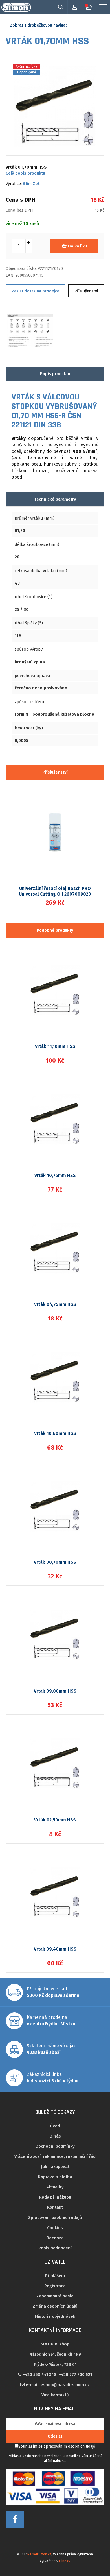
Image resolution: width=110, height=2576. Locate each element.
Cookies (55, 2228)
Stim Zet (31, 184)
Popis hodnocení (55, 2248)
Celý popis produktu (25, 173)
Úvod (55, 2126)
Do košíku (77, 246)
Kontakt (55, 2207)
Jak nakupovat (55, 2167)
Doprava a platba (55, 2177)
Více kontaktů (55, 2395)
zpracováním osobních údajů (70, 2446)
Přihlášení (55, 2276)
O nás (55, 2136)
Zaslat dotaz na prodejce (36, 291)
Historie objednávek (55, 2316)
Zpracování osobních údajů (55, 2217)
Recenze (55, 2238)
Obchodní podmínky (55, 2146)
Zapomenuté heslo (55, 2296)
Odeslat (55, 2436)
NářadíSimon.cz (39, 2554)
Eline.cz (65, 2561)
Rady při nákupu (55, 2197)
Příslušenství (86, 291)
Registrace (55, 2286)
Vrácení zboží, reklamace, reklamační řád (55, 2156)
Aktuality (55, 2187)
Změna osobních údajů (55, 2306)
